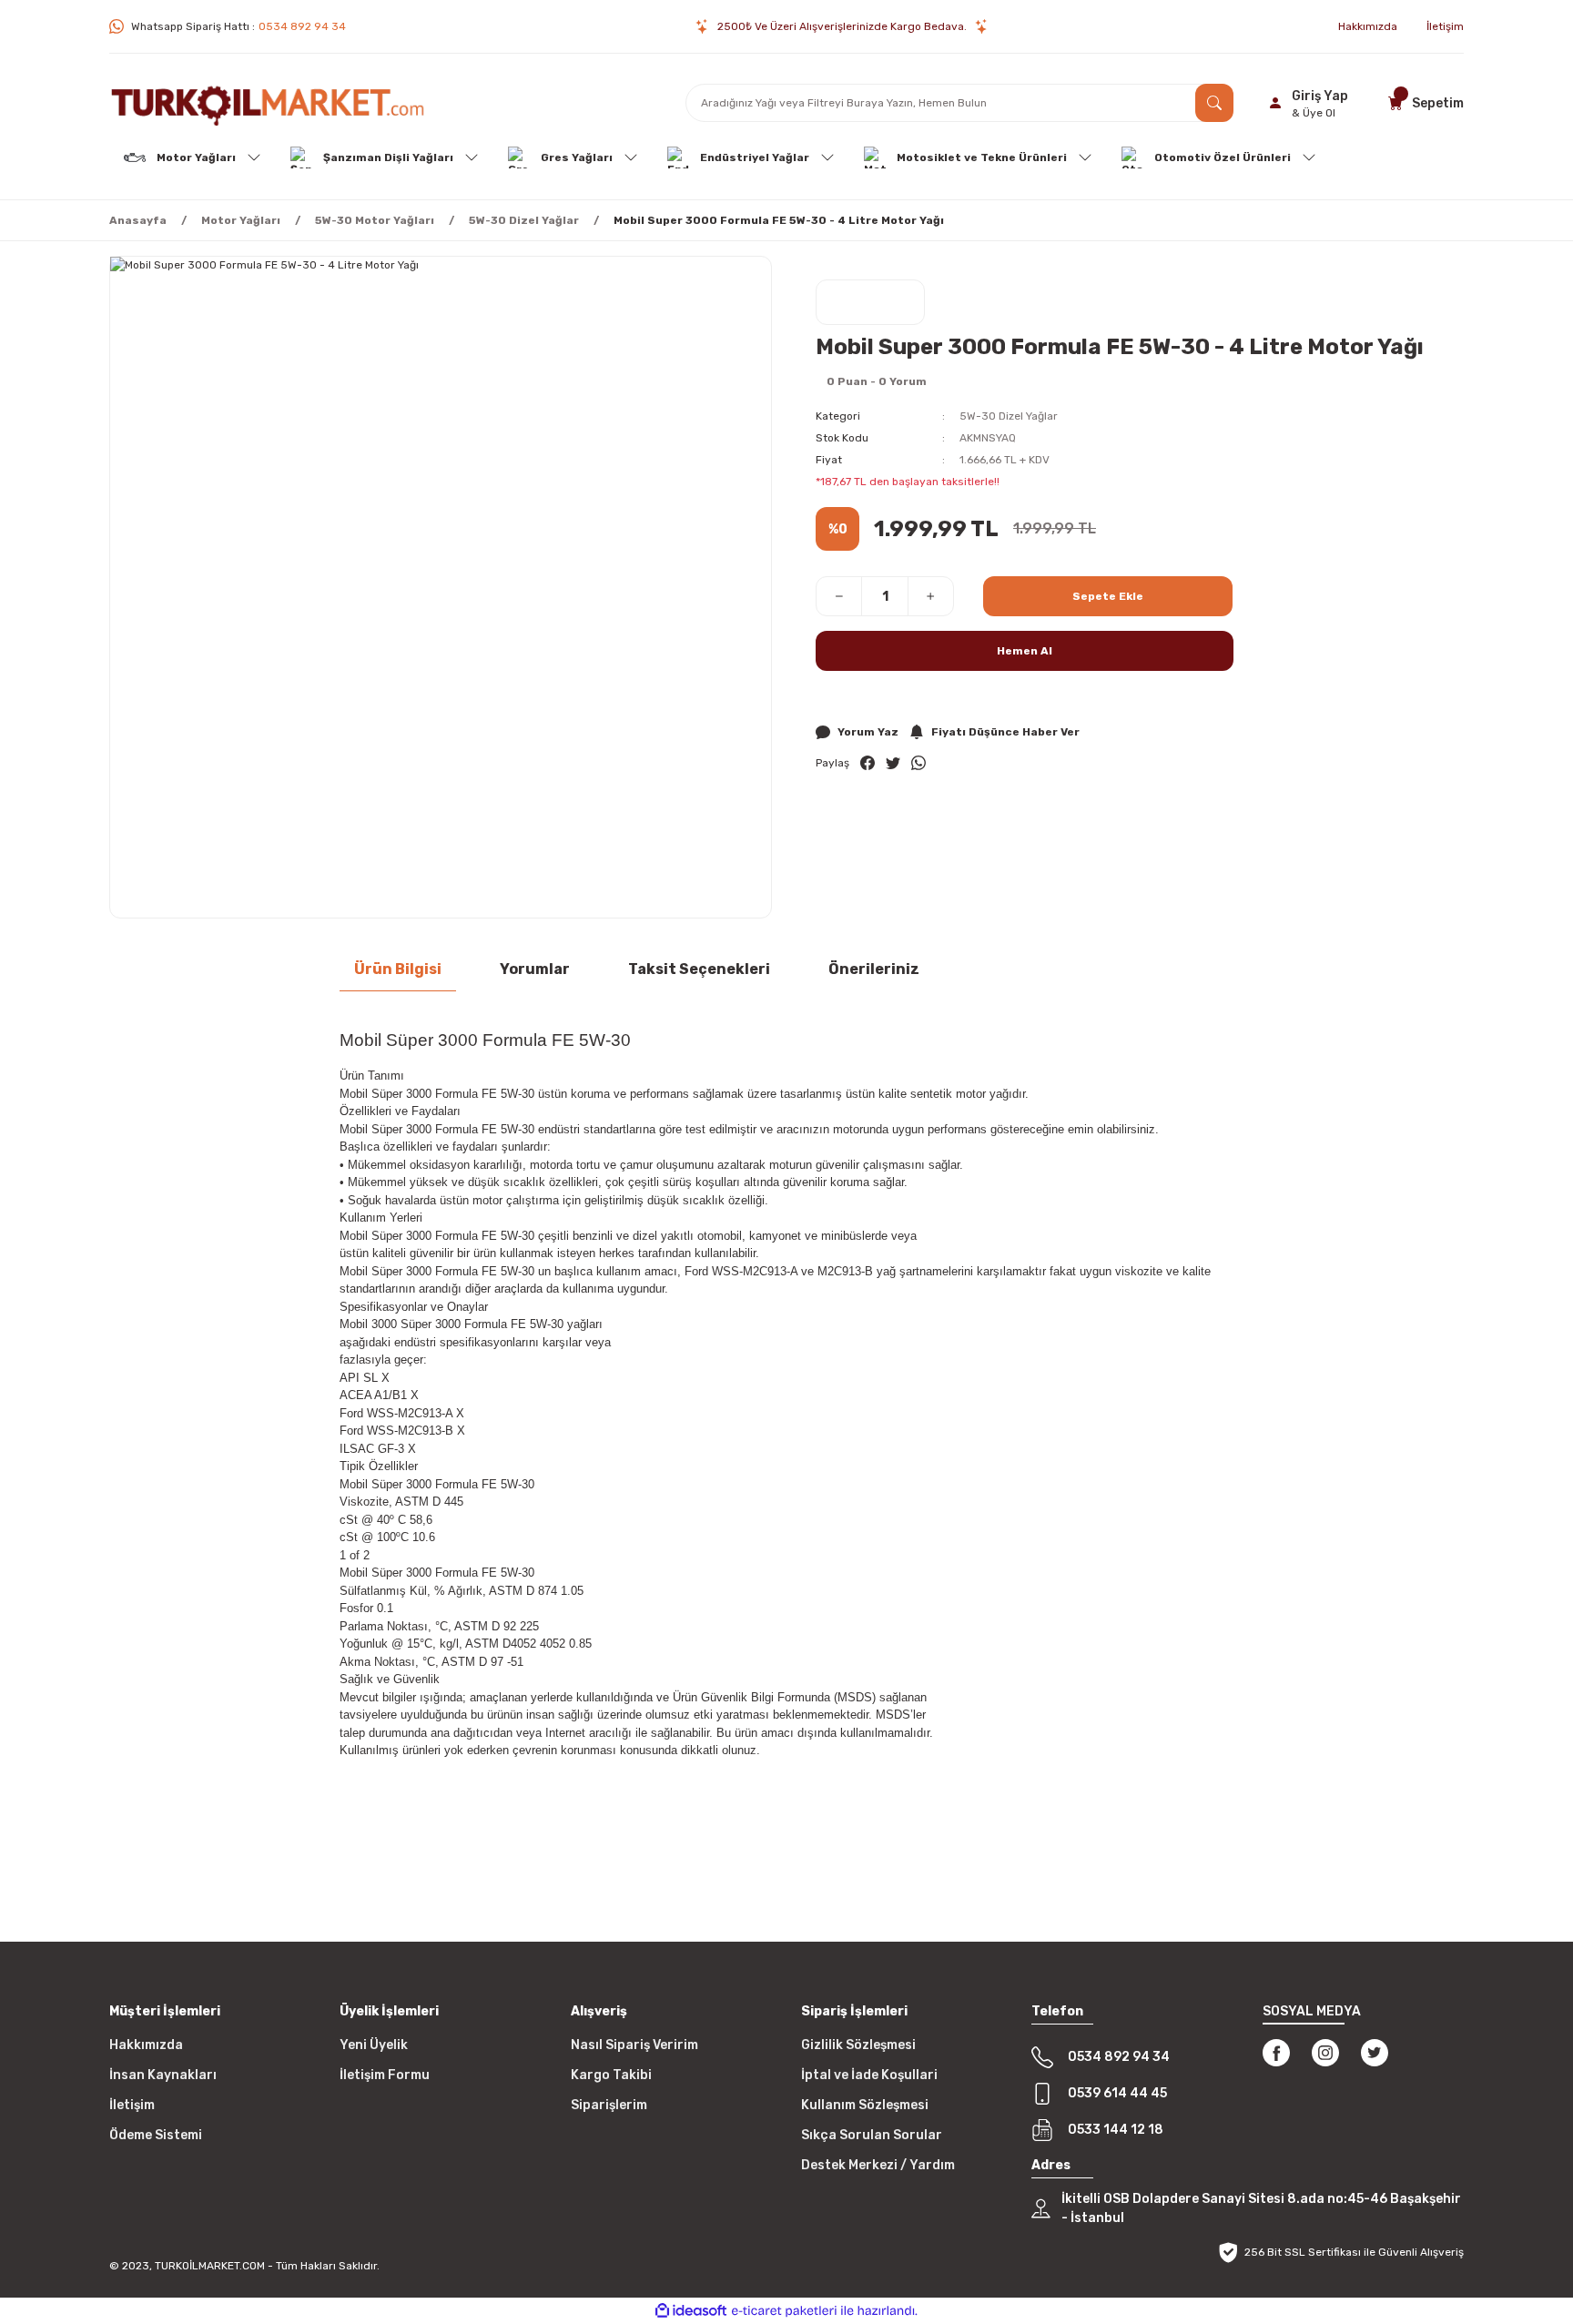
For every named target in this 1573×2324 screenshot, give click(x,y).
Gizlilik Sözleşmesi (858, 2045)
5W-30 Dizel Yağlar (1009, 416)
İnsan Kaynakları (163, 2075)
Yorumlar (535, 969)
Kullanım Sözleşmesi (865, 2105)
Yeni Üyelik (374, 2045)
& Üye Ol (1314, 113)
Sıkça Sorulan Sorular (872, 2135)
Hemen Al (1025, 651)
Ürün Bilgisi (398, 969)
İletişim (132, 2105)
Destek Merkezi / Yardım (878, 2165)
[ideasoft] (691, 2311)
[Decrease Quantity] (839, 596)
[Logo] (268, 103)
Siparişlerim (609, 2105)
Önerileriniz (874, 969)
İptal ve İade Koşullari (869, 2075)
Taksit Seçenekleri (699, 969)
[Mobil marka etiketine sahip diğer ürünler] (870, 302)
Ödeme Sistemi (156, 2135)
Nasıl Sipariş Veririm (634, 2045)
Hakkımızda (146, 2045)
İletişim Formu (385, 2075)
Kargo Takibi (611, 2075)
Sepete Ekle (1108, 596)
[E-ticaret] (784, 2310)
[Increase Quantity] (930, 596)
